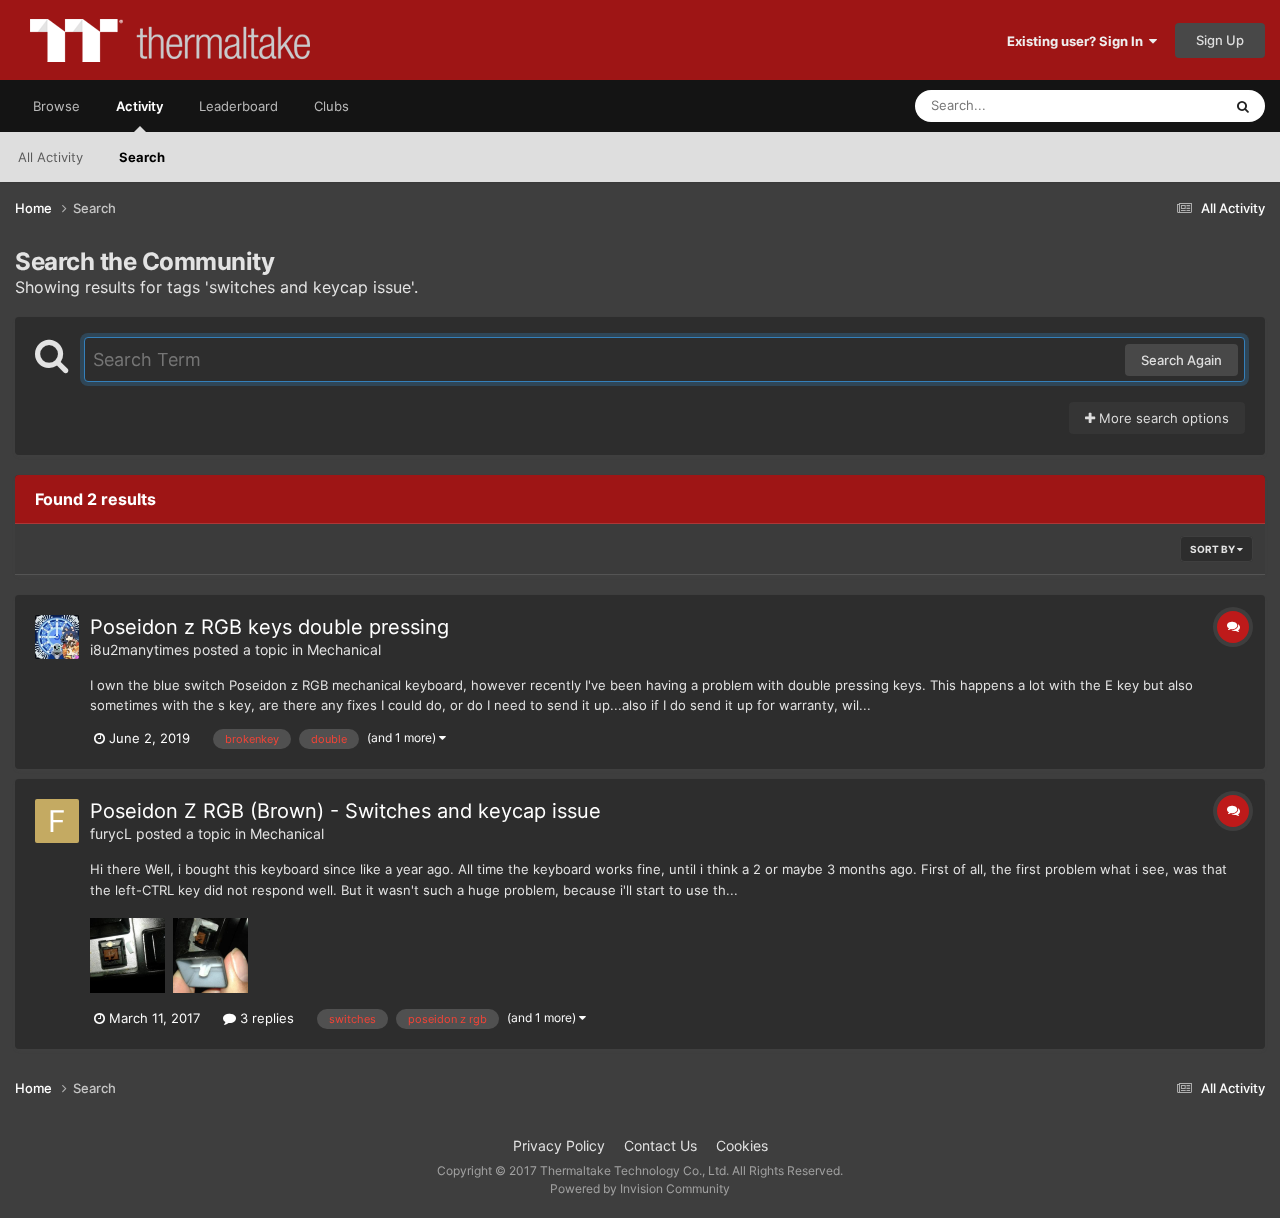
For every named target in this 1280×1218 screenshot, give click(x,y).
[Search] (1243, 106)
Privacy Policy (559, 1145)
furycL (111, 833)
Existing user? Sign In (1078, 41)
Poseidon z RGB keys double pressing (269, 627)
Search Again (1181, 360)
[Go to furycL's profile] (57, 821)
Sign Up (1220, 40)
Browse (56, 106)
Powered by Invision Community (640, 1188)
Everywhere (1160, 105)
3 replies (265, 1018)
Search (142, 157)
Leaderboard (238, 106)
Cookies (742, 1145)
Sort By (1213, 549)
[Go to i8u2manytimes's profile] (57, 637)
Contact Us (660, 1145)
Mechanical (344, 649)
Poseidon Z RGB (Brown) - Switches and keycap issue (345, 811)
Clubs (331, 106)
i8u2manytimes (139, 649)
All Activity (50, 157)
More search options (1162, 418)
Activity (139, 106)
